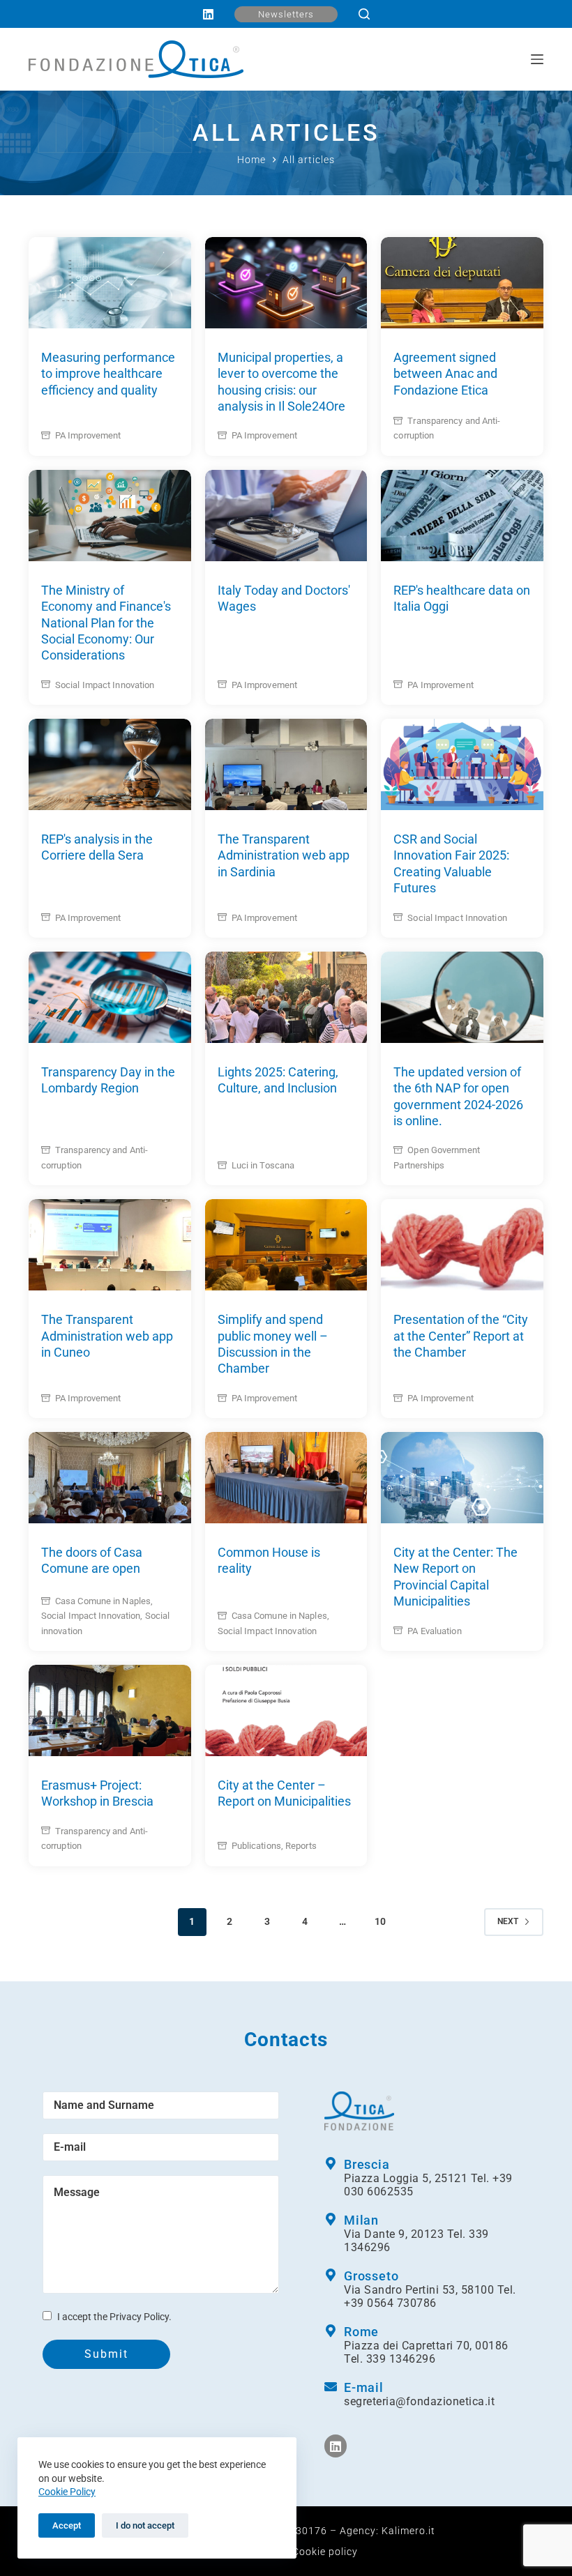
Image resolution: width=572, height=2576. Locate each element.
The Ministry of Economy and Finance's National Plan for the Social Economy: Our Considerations (106, 623)
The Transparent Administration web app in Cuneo (107, 1336)
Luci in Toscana (263, 1165)
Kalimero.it (408, 2531)
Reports (301, 1846)
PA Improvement (88, 435)
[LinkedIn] (208, 14)
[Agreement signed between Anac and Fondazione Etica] (462, 283)
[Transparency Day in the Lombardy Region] (110, 997)
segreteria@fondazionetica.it (419, 2401)
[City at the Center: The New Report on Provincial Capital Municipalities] (462, 1478)
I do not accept (145, 2525)
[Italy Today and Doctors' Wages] (286, 516)
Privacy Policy (139, 2317)
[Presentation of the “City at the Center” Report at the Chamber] (462, 1245)
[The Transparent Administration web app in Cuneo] (110, 1245)
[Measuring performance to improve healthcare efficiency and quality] (110, 283)
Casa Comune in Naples (103, 1601)
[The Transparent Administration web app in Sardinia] (286, 764)
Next (508, 1921)
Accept (67, 2525)
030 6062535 (379, 2192)
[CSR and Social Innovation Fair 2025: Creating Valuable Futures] (462, 764)
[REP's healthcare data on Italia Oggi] (462, 516)
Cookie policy (325, 2552)
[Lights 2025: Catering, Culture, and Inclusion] (286, 997)
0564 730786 (402, 2303)
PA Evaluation (434, 1631)
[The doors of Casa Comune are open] (110, 1478)
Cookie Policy (67, 2492)
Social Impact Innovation (105, 685)
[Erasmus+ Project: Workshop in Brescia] (110, 1710)
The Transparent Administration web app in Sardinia (284, 855)
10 (380, 1921)
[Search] (364, 14)
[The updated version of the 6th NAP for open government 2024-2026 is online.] (462, 997)
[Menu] (537, 59)
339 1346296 (401, 2359)
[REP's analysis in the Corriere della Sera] (110, 764)
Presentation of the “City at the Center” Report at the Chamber (461, 1336)
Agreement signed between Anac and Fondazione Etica (445, 374)
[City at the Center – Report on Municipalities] (286, 1710)
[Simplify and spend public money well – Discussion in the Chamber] (286, 1245)
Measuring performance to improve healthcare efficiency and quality (108, 374)
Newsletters (286, 14)
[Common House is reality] (286, 1478)
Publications (256, 1846)
